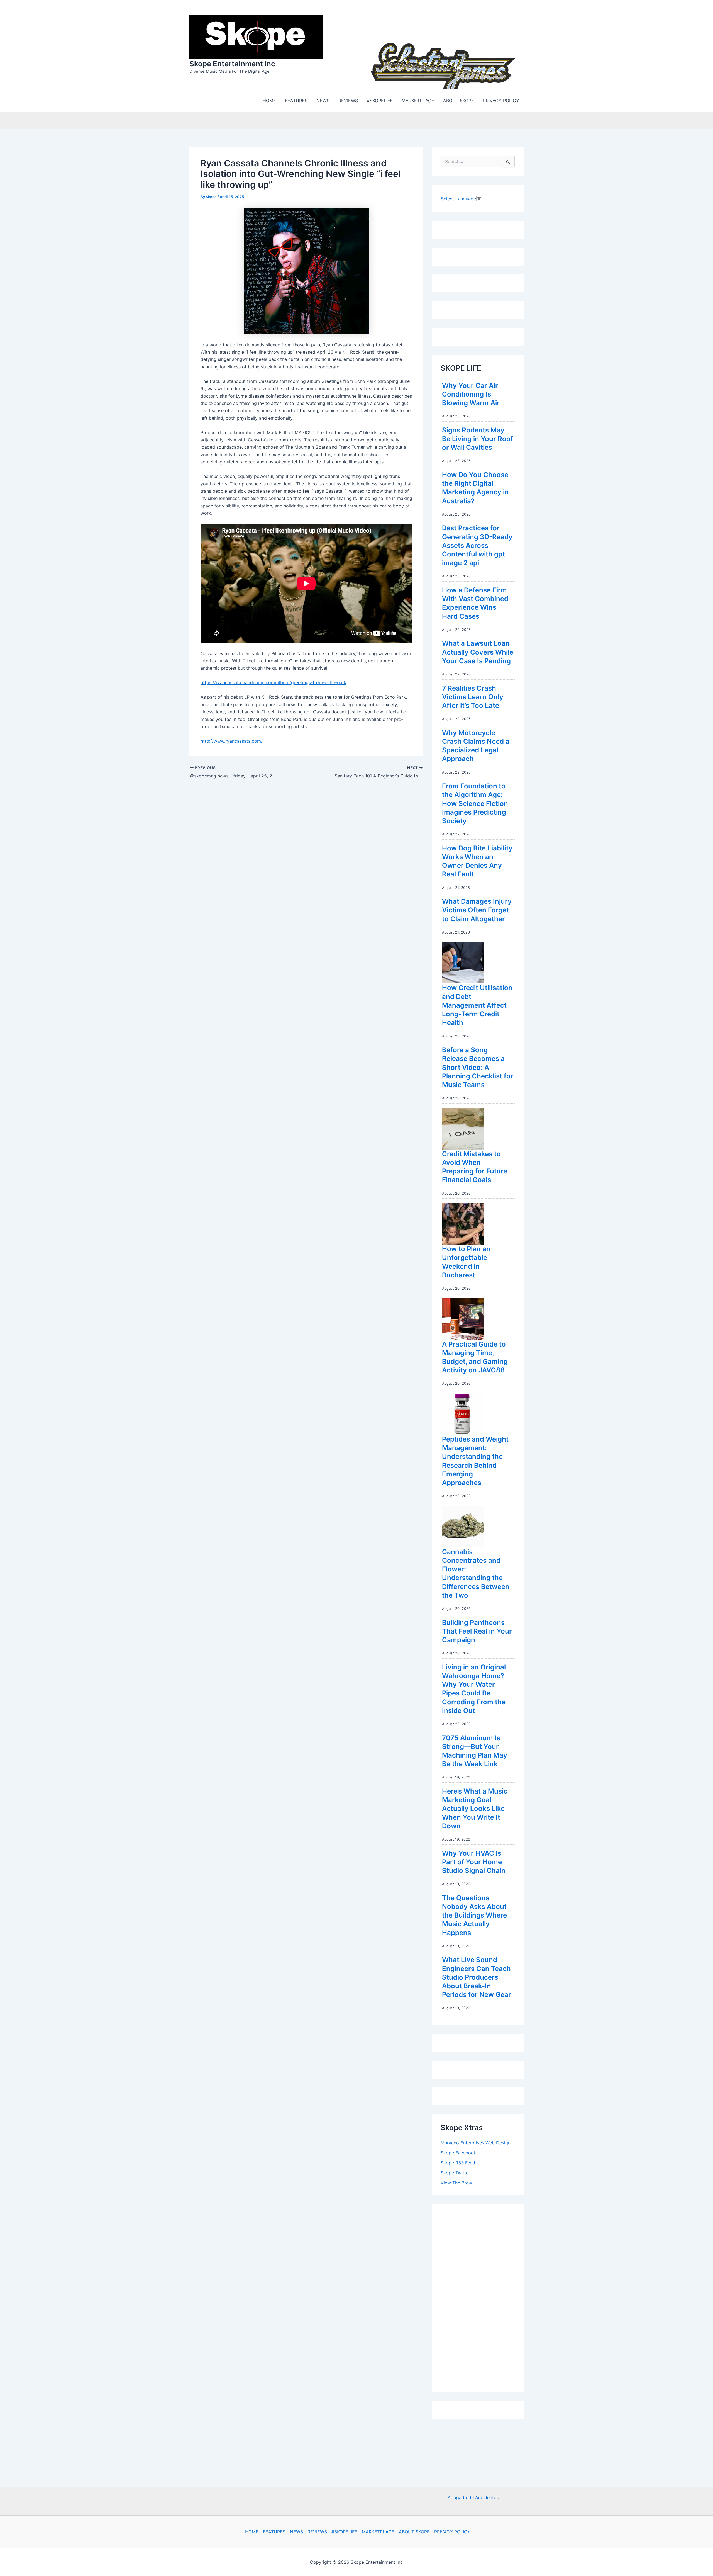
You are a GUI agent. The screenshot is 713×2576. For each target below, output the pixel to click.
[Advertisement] (482, 2295)
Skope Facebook (458, 2151)
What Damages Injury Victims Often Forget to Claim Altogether (477, 909)
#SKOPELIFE (344, 2532)
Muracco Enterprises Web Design (476, 2141)
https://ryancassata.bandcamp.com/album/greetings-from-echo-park (274, 681)
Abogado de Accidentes (473, 2497)
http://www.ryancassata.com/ (232, 740)
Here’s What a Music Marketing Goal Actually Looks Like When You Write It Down (475, 1807)
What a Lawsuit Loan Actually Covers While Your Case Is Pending (478, 651)
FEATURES (274, 2532)
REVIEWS (317, 2532)
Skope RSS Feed (458, 2161)
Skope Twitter (455, 2171)
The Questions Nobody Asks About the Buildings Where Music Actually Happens (474, 1914)
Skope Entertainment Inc (232, 63)
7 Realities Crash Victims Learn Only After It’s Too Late (473, 695)
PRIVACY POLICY (452, 2532)
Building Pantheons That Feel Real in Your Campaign (477, 1630)
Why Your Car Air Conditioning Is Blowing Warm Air (471, 393)
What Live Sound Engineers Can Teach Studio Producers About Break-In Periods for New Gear (477, 1976)
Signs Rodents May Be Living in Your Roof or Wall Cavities (478, 437)
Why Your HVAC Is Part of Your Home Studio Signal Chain (474, 1861)
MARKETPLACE (378, 2532)
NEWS (296, 2532)
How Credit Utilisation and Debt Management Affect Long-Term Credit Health (477, 1004)
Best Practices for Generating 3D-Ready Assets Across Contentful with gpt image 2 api (477, 544)
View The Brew (456, 2181)
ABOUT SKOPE (414, 2532)
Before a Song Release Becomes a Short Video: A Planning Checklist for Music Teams (478, 1066)
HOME (252, 2532)
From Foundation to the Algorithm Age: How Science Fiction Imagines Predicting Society (475, 802)
